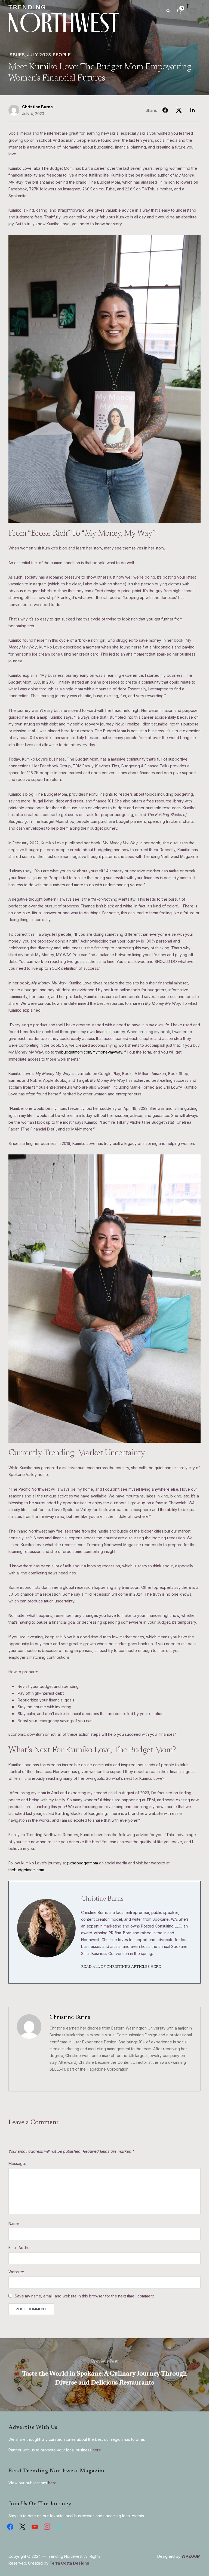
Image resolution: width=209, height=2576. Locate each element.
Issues (17, 55)
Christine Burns (37, 107)
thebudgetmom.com (26, 1870)
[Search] (168, 10)
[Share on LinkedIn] (192, 110)
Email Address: (21, 2248)
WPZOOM (191, 2556)
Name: (14, 2223)
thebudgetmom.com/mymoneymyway (89, 1052)
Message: (17, 2163)
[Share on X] (179, 110)
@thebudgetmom (82, 1863)
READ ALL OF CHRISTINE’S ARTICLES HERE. (121, 1967)
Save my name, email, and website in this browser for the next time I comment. (85, 2296)
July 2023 (39, 55)
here (97, 2450)
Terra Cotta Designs (69, 2563)
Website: (16, 2272)
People (62, 55)
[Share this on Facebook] (165, 110)
